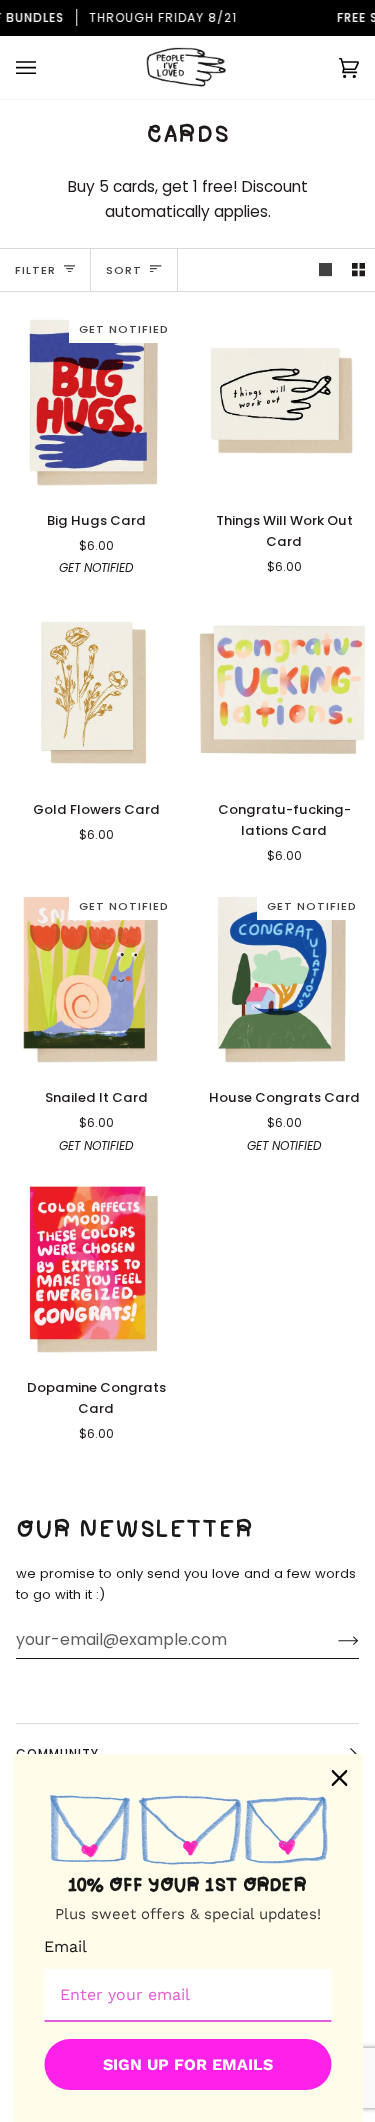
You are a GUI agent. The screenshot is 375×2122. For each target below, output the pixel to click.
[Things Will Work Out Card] (281, 400)
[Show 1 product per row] (325, 269)
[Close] (339, 1778)
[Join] (332, 1640)
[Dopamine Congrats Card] (93, 1267)
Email (65, 1946)
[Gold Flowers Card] (93, 689)
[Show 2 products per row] (358, 269)
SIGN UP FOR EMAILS (188, 2064)
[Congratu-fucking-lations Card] (281, 689)
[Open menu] (46, 67)
